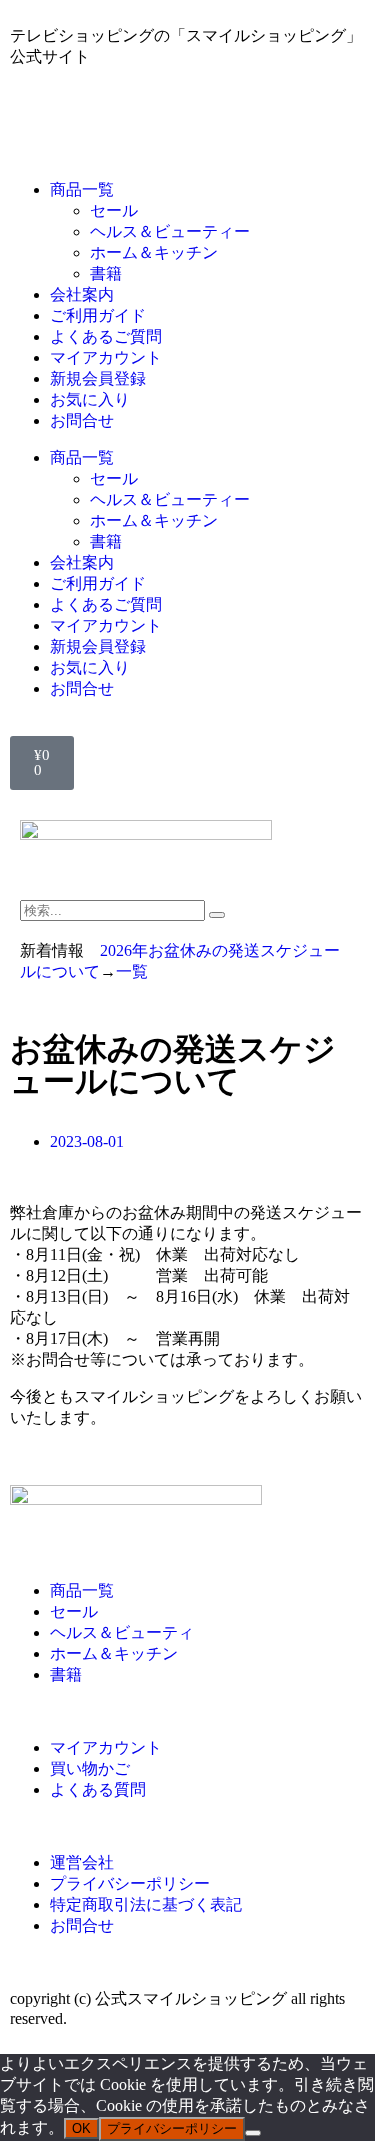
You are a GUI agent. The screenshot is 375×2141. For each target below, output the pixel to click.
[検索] (217, 915)
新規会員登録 (98, 378)
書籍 (106, 273)
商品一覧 (82, 189)
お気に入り (90, 399)
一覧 (132, 971)
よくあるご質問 (106, 336)
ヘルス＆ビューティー (170, 231)
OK (81, 2128)
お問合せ (82, 420)
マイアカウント (106, 357)
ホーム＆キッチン (154, 252)
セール (114, 210)
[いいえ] (253, 2133)
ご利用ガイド (98, 315)
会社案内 (82, 294)
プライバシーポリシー (172, 2128)
